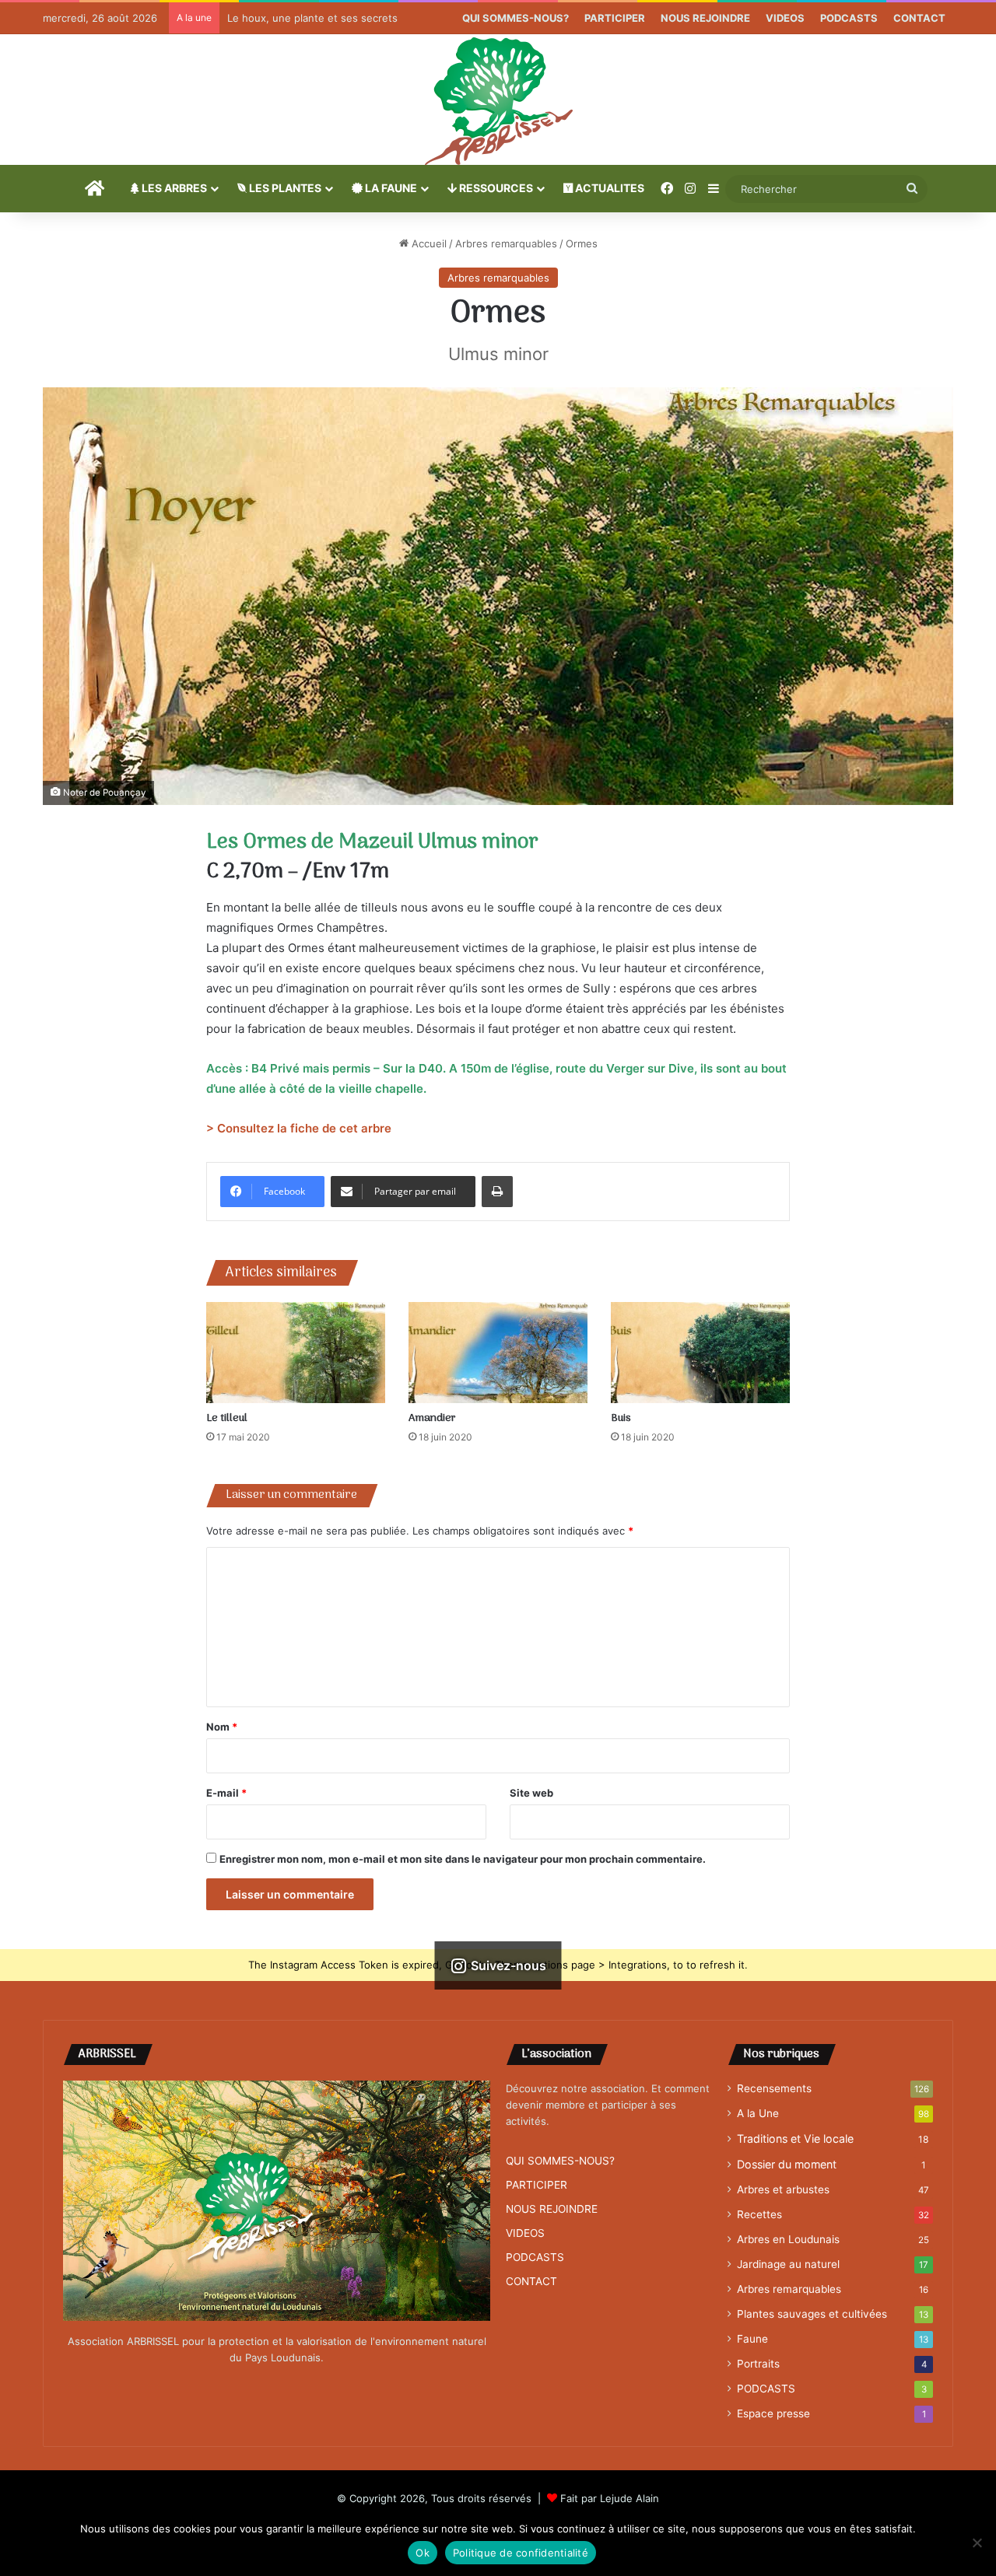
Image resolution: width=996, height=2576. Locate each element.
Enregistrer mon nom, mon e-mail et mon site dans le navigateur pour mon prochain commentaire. (463, 1859)
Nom (222, 1727)
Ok (423, 2553)
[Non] (977, 2543)
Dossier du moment (787, 2164)
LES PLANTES (284, 188)
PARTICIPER (615, 18)
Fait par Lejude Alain (610, 2498)
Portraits (758, 2364)
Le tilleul (227, 1418)
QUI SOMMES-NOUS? (516, 18)
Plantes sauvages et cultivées (812, 2314)
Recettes (759, 2214)
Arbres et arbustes (783, 2189)
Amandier (432, 1418)
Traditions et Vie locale (795, 2138)
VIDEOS (785, 18)
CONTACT (919, 18)
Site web (531, 1793)
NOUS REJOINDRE (705, 18)
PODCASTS (849, 18)
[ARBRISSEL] (498, 100)
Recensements (774, 2088)
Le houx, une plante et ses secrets (312, 18)
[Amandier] (498, 1353)
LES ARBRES (173, 188)
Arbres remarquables (506, 243)
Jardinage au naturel (788, 2264)
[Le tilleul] (296, 1353)
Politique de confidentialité (521, 2553)
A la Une (758, 2113)
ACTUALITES (608, 188)
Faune (752, 2339)
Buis (621, 1418)
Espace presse (773, 2413)
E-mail (226, 1793)
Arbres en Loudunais (788, 2239)
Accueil (428, 243)
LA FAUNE (390, 188)
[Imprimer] (497, 1192)
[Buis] (700, 1353)
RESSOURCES (495, 188)
